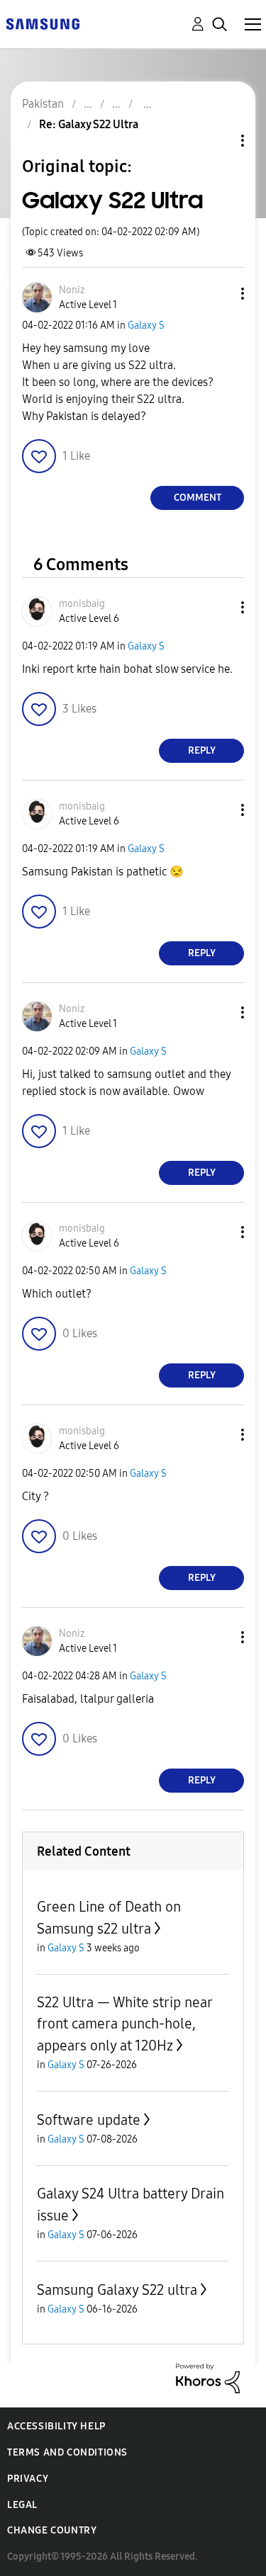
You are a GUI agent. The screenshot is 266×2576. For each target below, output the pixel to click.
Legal (22, 2505)
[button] (219, 294)
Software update (89, 2120)
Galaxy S (146, 325)
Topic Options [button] (218, 141)
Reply (202, 750)
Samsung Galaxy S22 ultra (117, 2290)
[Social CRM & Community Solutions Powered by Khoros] (208, 2377)
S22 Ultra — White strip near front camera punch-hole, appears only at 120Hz (124, 2024)
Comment (198, 498)
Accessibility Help (56, 2426)
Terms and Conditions (67, 2452)
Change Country (52, 2530)
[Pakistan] (43, 23)
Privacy (28, 2479)
